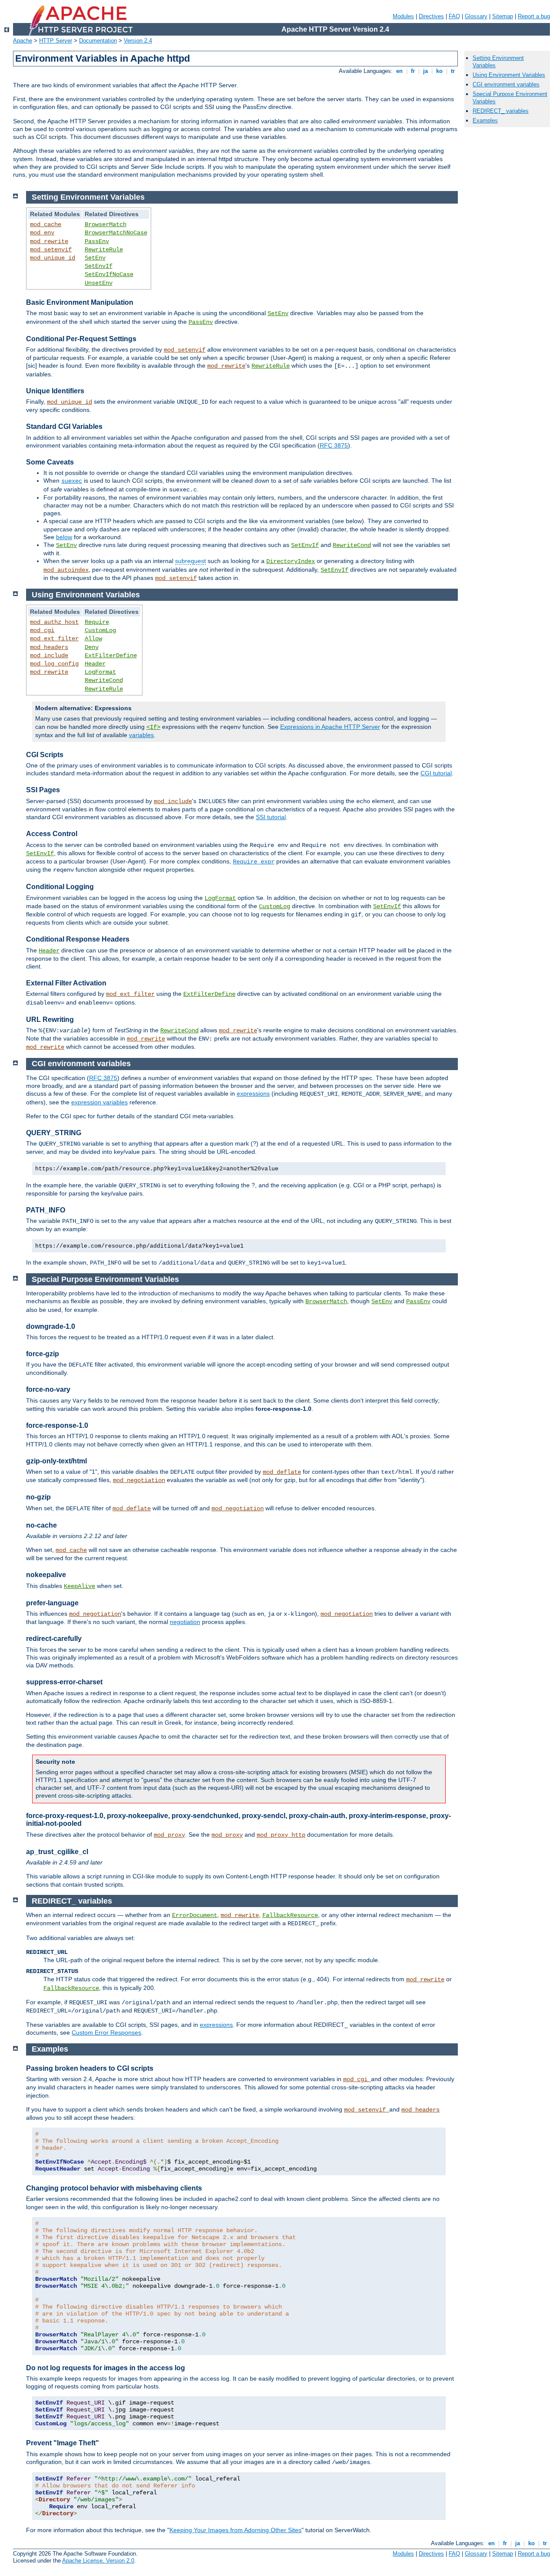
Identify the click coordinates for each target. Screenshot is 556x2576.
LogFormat (100, 672)
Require (97, 622)
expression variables (99, 1102)
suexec (72, 481)
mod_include (49, 656)
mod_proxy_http (281, 1835)
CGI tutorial (436, 773)
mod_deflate (282, 1472)
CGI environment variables (506, 84)
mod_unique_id (53, 258)
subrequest (190, 561)
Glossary (476, 16)
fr (413, 71)
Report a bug (534, 16)
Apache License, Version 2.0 (98, 2561)
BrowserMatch (106, 224)
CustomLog (100, 630)
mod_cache (46, 224)
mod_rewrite (49, 241)
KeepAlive (79, 1586)
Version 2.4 (138, 41)
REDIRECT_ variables (501, 111)
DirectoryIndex (291, 561)
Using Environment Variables (509, 75)
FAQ (454, 16)
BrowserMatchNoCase (116, 233)
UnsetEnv (99, 283)
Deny (92, 647)
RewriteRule (104, 250)
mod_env (42, 233)
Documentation (98, 41)
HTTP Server (56, 41)
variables (141, 735)
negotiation (185, 1622)
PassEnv (97, 241)
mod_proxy (169, 1835)
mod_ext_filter (54, 639)
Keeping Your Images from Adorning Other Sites (235, 2530)
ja (425, 71)
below (64, 537)
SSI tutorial (271, 817)
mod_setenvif (51, 250)
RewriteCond (352, 545)
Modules (403, 16)
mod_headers (49, 647)
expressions (253, 1094)
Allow (93, 639)
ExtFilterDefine (111, 656)
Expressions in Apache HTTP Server (330, 727)
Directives (431, 16)
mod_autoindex (66, 570)
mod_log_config (54, 664)
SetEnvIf (99, 266)
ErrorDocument (195, 1915)
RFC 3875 (334, 445)
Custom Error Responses (106, 2032)
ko (439, 71)
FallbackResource (290, 1915)
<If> (153, 727)
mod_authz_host (54, 622)
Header (95, 664)
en (399, 71)
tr (453, 71)
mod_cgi (42, 630)
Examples (485, 120)
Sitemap (503, 16)
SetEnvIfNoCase (109, 274)
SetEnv (95, 258)
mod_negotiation (139, 1480)
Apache (23, 41)
